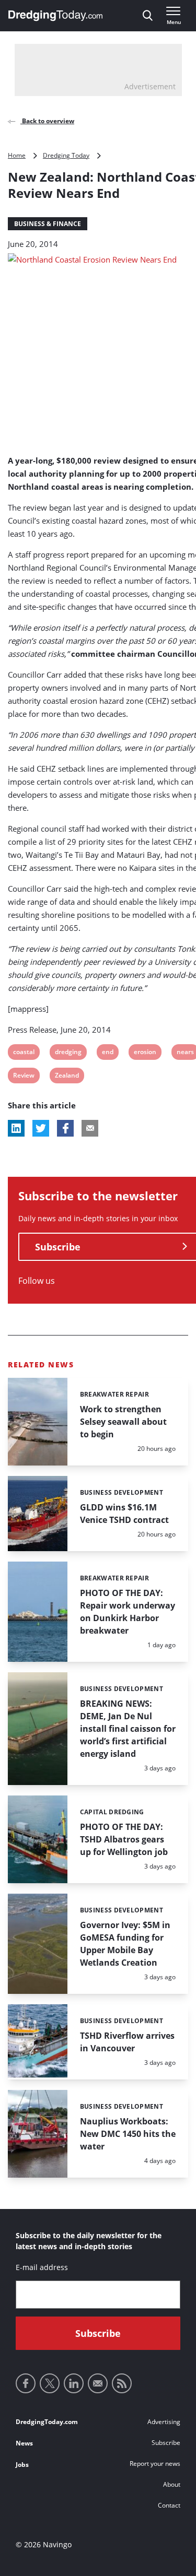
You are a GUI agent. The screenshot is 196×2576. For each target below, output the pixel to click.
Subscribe (166, 2443)
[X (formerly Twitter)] (50, 2383)
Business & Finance (48, 224)
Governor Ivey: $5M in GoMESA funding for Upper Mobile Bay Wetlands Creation (125, 1944)
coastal (24, 1053)
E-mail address (42, 2267)
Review (24, 1077)
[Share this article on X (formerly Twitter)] (41, 1128)
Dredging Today (66, 155)
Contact (169, 2505)
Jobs (22, 2465)
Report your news (155, 2463)
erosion (145, 1053)
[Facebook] (26, 2383)
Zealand (67, 1077)
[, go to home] (55, 16)
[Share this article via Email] (90, 1128)
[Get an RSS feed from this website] (122, 2383)
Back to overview (47, 121)
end (108, 1053)
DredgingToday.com (47, 2422)
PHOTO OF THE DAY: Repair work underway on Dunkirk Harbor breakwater (128, 1612)
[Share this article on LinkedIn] (16, 1128)
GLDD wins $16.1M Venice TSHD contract (124, 1514)
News (24, 2443)
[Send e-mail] (98, 2383)
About (172, 2484)
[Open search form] (148, 16)
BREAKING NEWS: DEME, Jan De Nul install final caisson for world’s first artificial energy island (128, 1729)
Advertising (164, 2422)
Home (17, 155)
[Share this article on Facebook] (65, 1128)
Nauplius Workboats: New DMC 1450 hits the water (128, 2134)
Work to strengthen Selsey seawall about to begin (123, 1422)
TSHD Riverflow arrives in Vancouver (127, 2042)
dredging (68, 1053)
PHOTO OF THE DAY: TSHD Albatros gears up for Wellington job (124, 1839)
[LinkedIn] (74, 2383)
